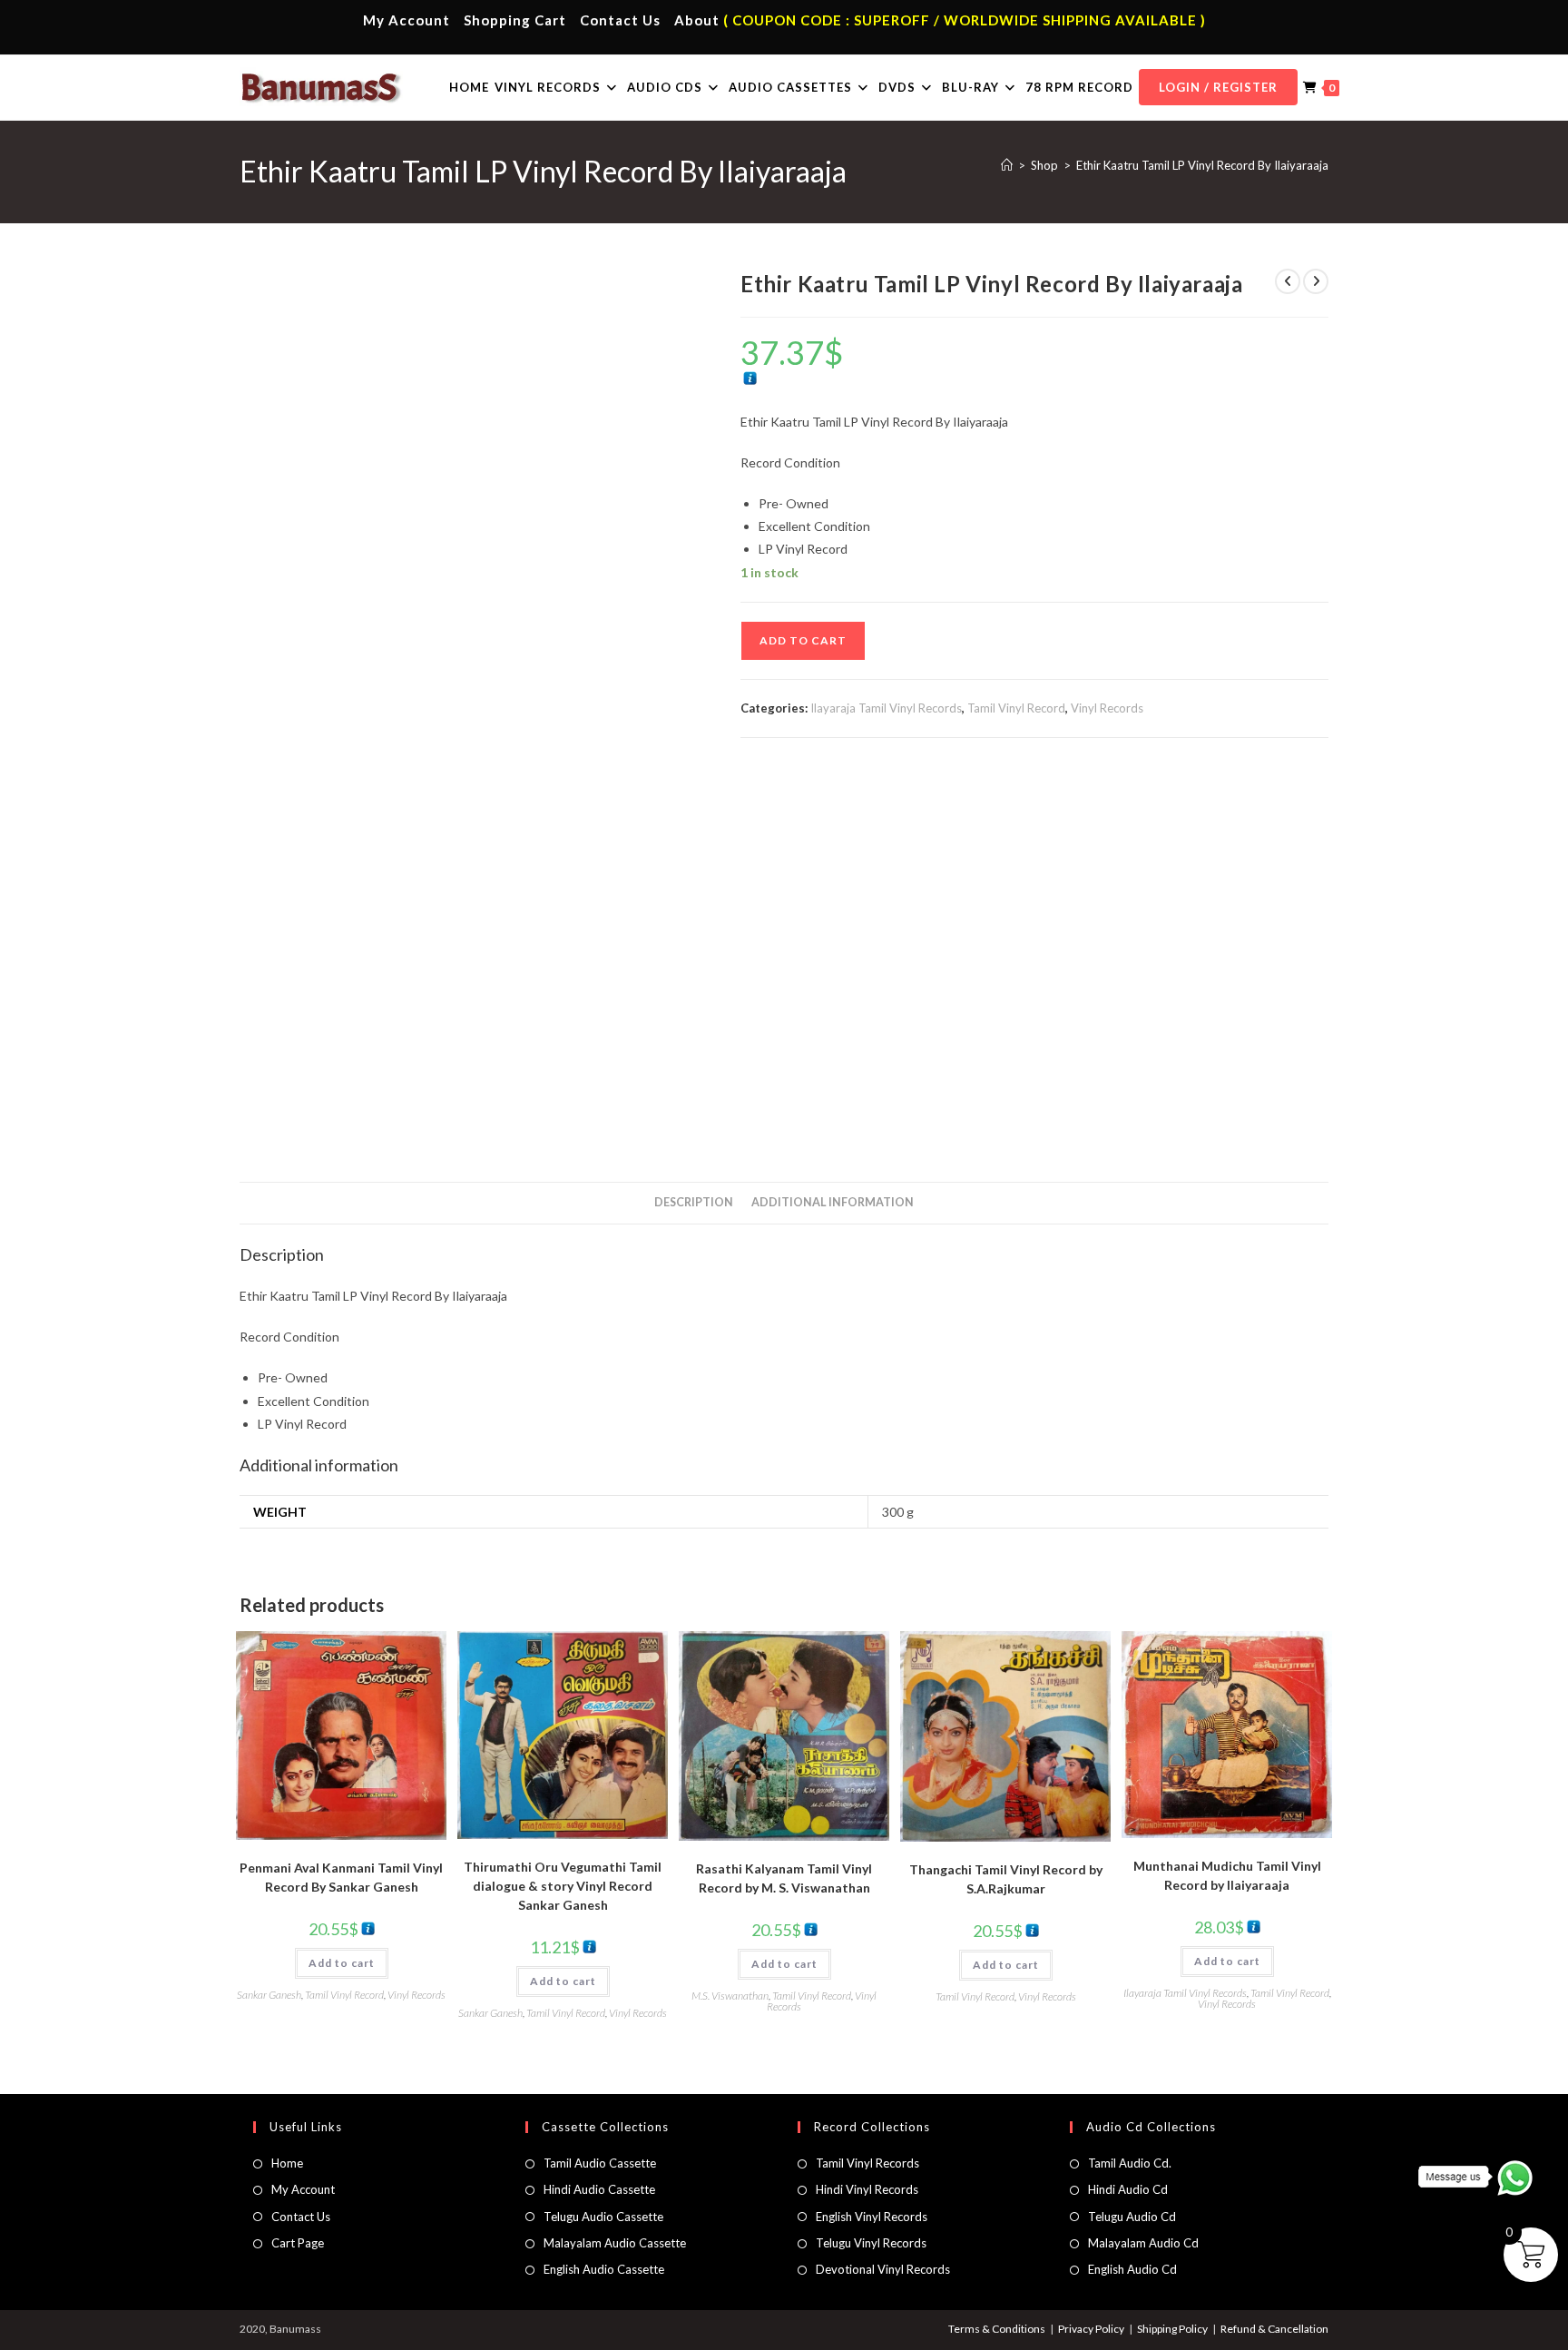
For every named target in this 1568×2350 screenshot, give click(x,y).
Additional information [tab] (833, 1202)
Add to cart (803, 640)
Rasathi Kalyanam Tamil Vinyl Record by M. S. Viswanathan (784, 1878)
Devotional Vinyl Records (883, 2269)
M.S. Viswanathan (730, 1996)
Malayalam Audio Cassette (615, 2243)
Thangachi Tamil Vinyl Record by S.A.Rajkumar (1006, 1879)
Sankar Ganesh (269, 1995)
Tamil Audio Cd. (1130, 2163)
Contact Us (620, 20)
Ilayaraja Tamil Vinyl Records (886, 708)
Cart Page (298, 2243)
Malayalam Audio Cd (1143, 2243)
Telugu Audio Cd (1132, 2217)
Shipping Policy (1172, 2329)
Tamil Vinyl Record (1016, 708)
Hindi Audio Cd (1128, 2189)
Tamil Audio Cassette (600, 2163)
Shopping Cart (515, 20)
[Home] (1007, 165)
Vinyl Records (1107, 708)
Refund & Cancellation (1274, 2329)
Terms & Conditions (997, 2329)
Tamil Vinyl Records (867, 2163)
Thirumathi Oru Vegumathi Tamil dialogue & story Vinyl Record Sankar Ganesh (563, 1886)
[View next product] (1316, 281)
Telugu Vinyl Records (871, 2243)
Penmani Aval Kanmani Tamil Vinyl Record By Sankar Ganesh (341, 1877)
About (697, 20)
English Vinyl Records (872, 2217)
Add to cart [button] (342, 1963)
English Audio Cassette (604, 2269)
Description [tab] (694, 1202)
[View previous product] (1288, 281)
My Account (407, 20)
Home (287, 2163)
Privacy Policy (1091, 2329)
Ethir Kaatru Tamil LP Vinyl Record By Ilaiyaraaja (1202, 165)
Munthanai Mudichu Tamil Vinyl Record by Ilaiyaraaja (1227, 1875)
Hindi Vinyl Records (867, 2189)
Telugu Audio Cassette (603, 2217)
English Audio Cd (1132, 2269)
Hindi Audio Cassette (599, 2189)
